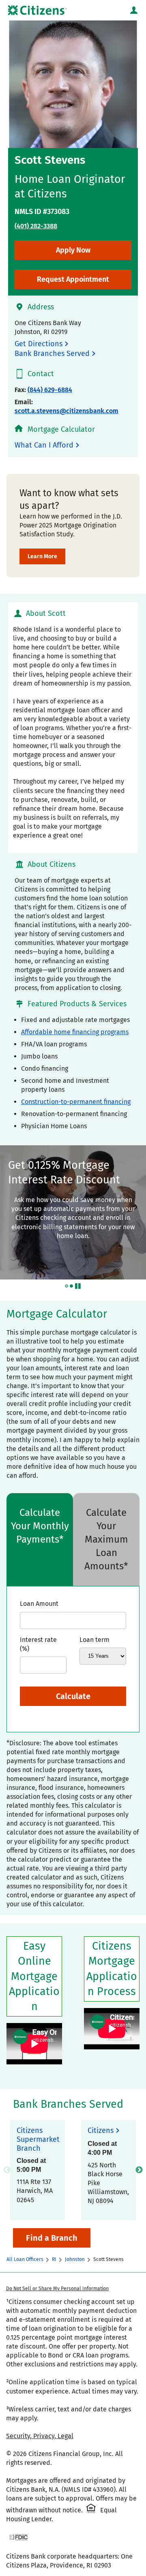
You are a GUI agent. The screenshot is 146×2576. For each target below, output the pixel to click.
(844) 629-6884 (50, 390)
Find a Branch (52, 2238)
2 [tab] (71, 1286)
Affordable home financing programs (75, 1032)
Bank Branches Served (52, 354)
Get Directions (39, 344)
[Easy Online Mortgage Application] (34, 2044)
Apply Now (73, 250)
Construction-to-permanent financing (76, 1102)
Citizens (101, 2131)
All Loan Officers (25, 2259)
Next (139, 2170)
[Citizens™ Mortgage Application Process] (112, 2029)
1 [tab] (67, 1286)
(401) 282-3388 (36, 226)
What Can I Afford (44, 445)
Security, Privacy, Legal (40, 2436)
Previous (7, 2170)
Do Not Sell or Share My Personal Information (57, 2289)
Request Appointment (73, 279)
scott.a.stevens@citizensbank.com (67, 411)
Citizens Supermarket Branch (38, 2140)
